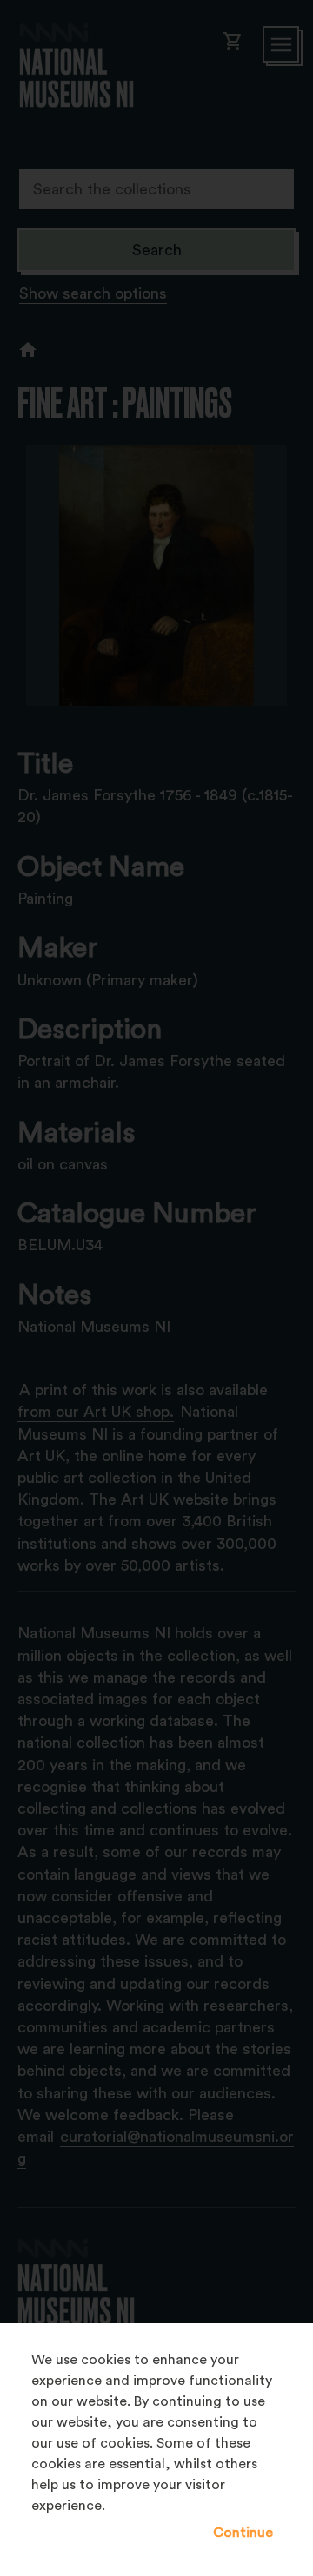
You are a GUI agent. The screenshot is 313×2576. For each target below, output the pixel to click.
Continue (243, 2533)
